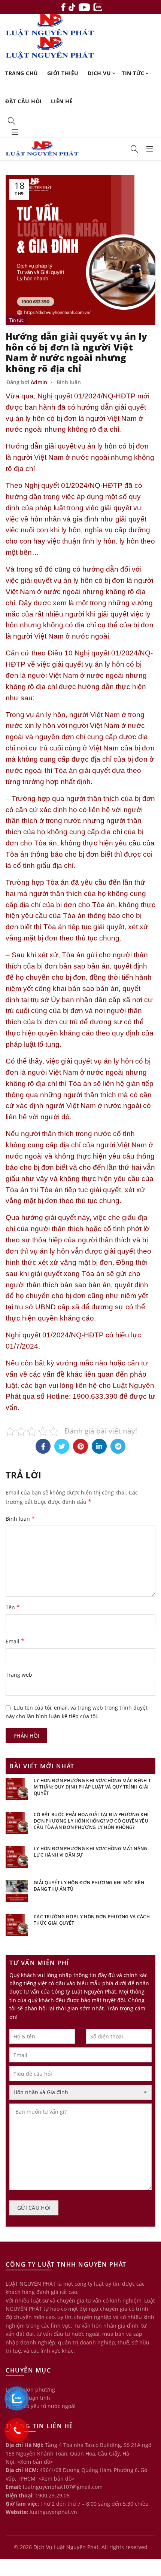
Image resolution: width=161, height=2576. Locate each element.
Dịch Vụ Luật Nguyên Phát (66, 2547)
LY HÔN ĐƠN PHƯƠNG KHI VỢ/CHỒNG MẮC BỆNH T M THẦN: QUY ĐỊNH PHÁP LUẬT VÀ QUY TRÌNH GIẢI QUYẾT (92, 1787)
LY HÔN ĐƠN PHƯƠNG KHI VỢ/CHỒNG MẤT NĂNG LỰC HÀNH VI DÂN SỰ (91, 1852)
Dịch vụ (99, 73)
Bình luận (69, 382)
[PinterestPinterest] (80, 1446)
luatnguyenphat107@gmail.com (63, 2487)
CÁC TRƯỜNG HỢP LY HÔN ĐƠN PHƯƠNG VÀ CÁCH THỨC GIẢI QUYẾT (92, 1920)
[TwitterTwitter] (62, 1446)
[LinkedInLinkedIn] (99, 1446)
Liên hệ (62, 101)
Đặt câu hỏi (24, 101)
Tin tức (133, 73)
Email (15, 1641)
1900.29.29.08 (52, 2495)
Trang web (19, 1675)
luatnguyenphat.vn (53, 2512)
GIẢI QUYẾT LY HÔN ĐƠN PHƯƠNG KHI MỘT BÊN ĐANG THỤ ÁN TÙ (89, 1886)
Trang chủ (22, 73)
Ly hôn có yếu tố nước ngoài (41, 2406)
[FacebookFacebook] (43, 1446)
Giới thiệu (63, 73)
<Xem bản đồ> (35, 2462)
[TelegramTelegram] (118, 1446)
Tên (13, 1607)
